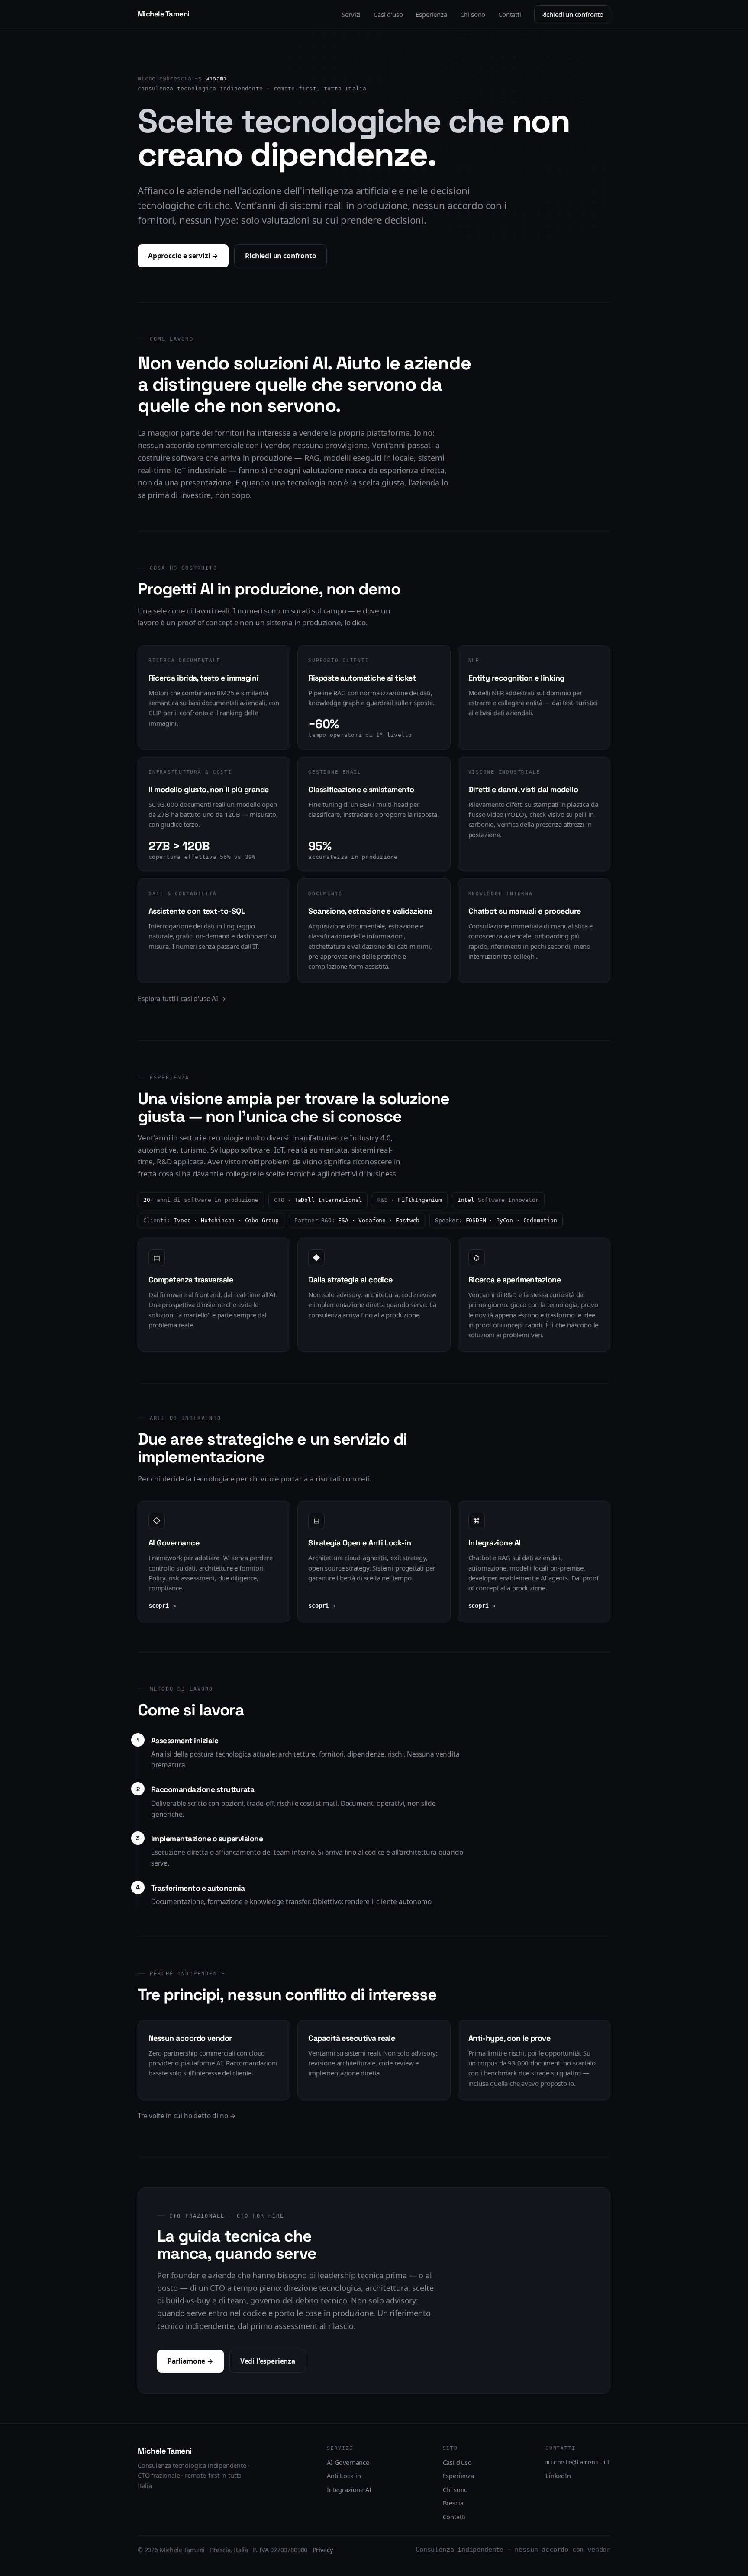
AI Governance (348, 2462)
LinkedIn (558, 2476)
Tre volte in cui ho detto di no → (187, 2116)
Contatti (510, 14)
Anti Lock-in (344, 2476)
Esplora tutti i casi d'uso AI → (182, 999)
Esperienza (431, 14)
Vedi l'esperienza (268, 2361)
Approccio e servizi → (183, 256)
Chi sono (473, 14)
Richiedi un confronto (572, 14)
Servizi (351, 14)
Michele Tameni (164, 14)
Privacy (323, 2550)
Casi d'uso (388, 14)
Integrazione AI (349, 2489)
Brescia (453, 2503)
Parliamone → (190, 2361)
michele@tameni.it (578, 2462)
